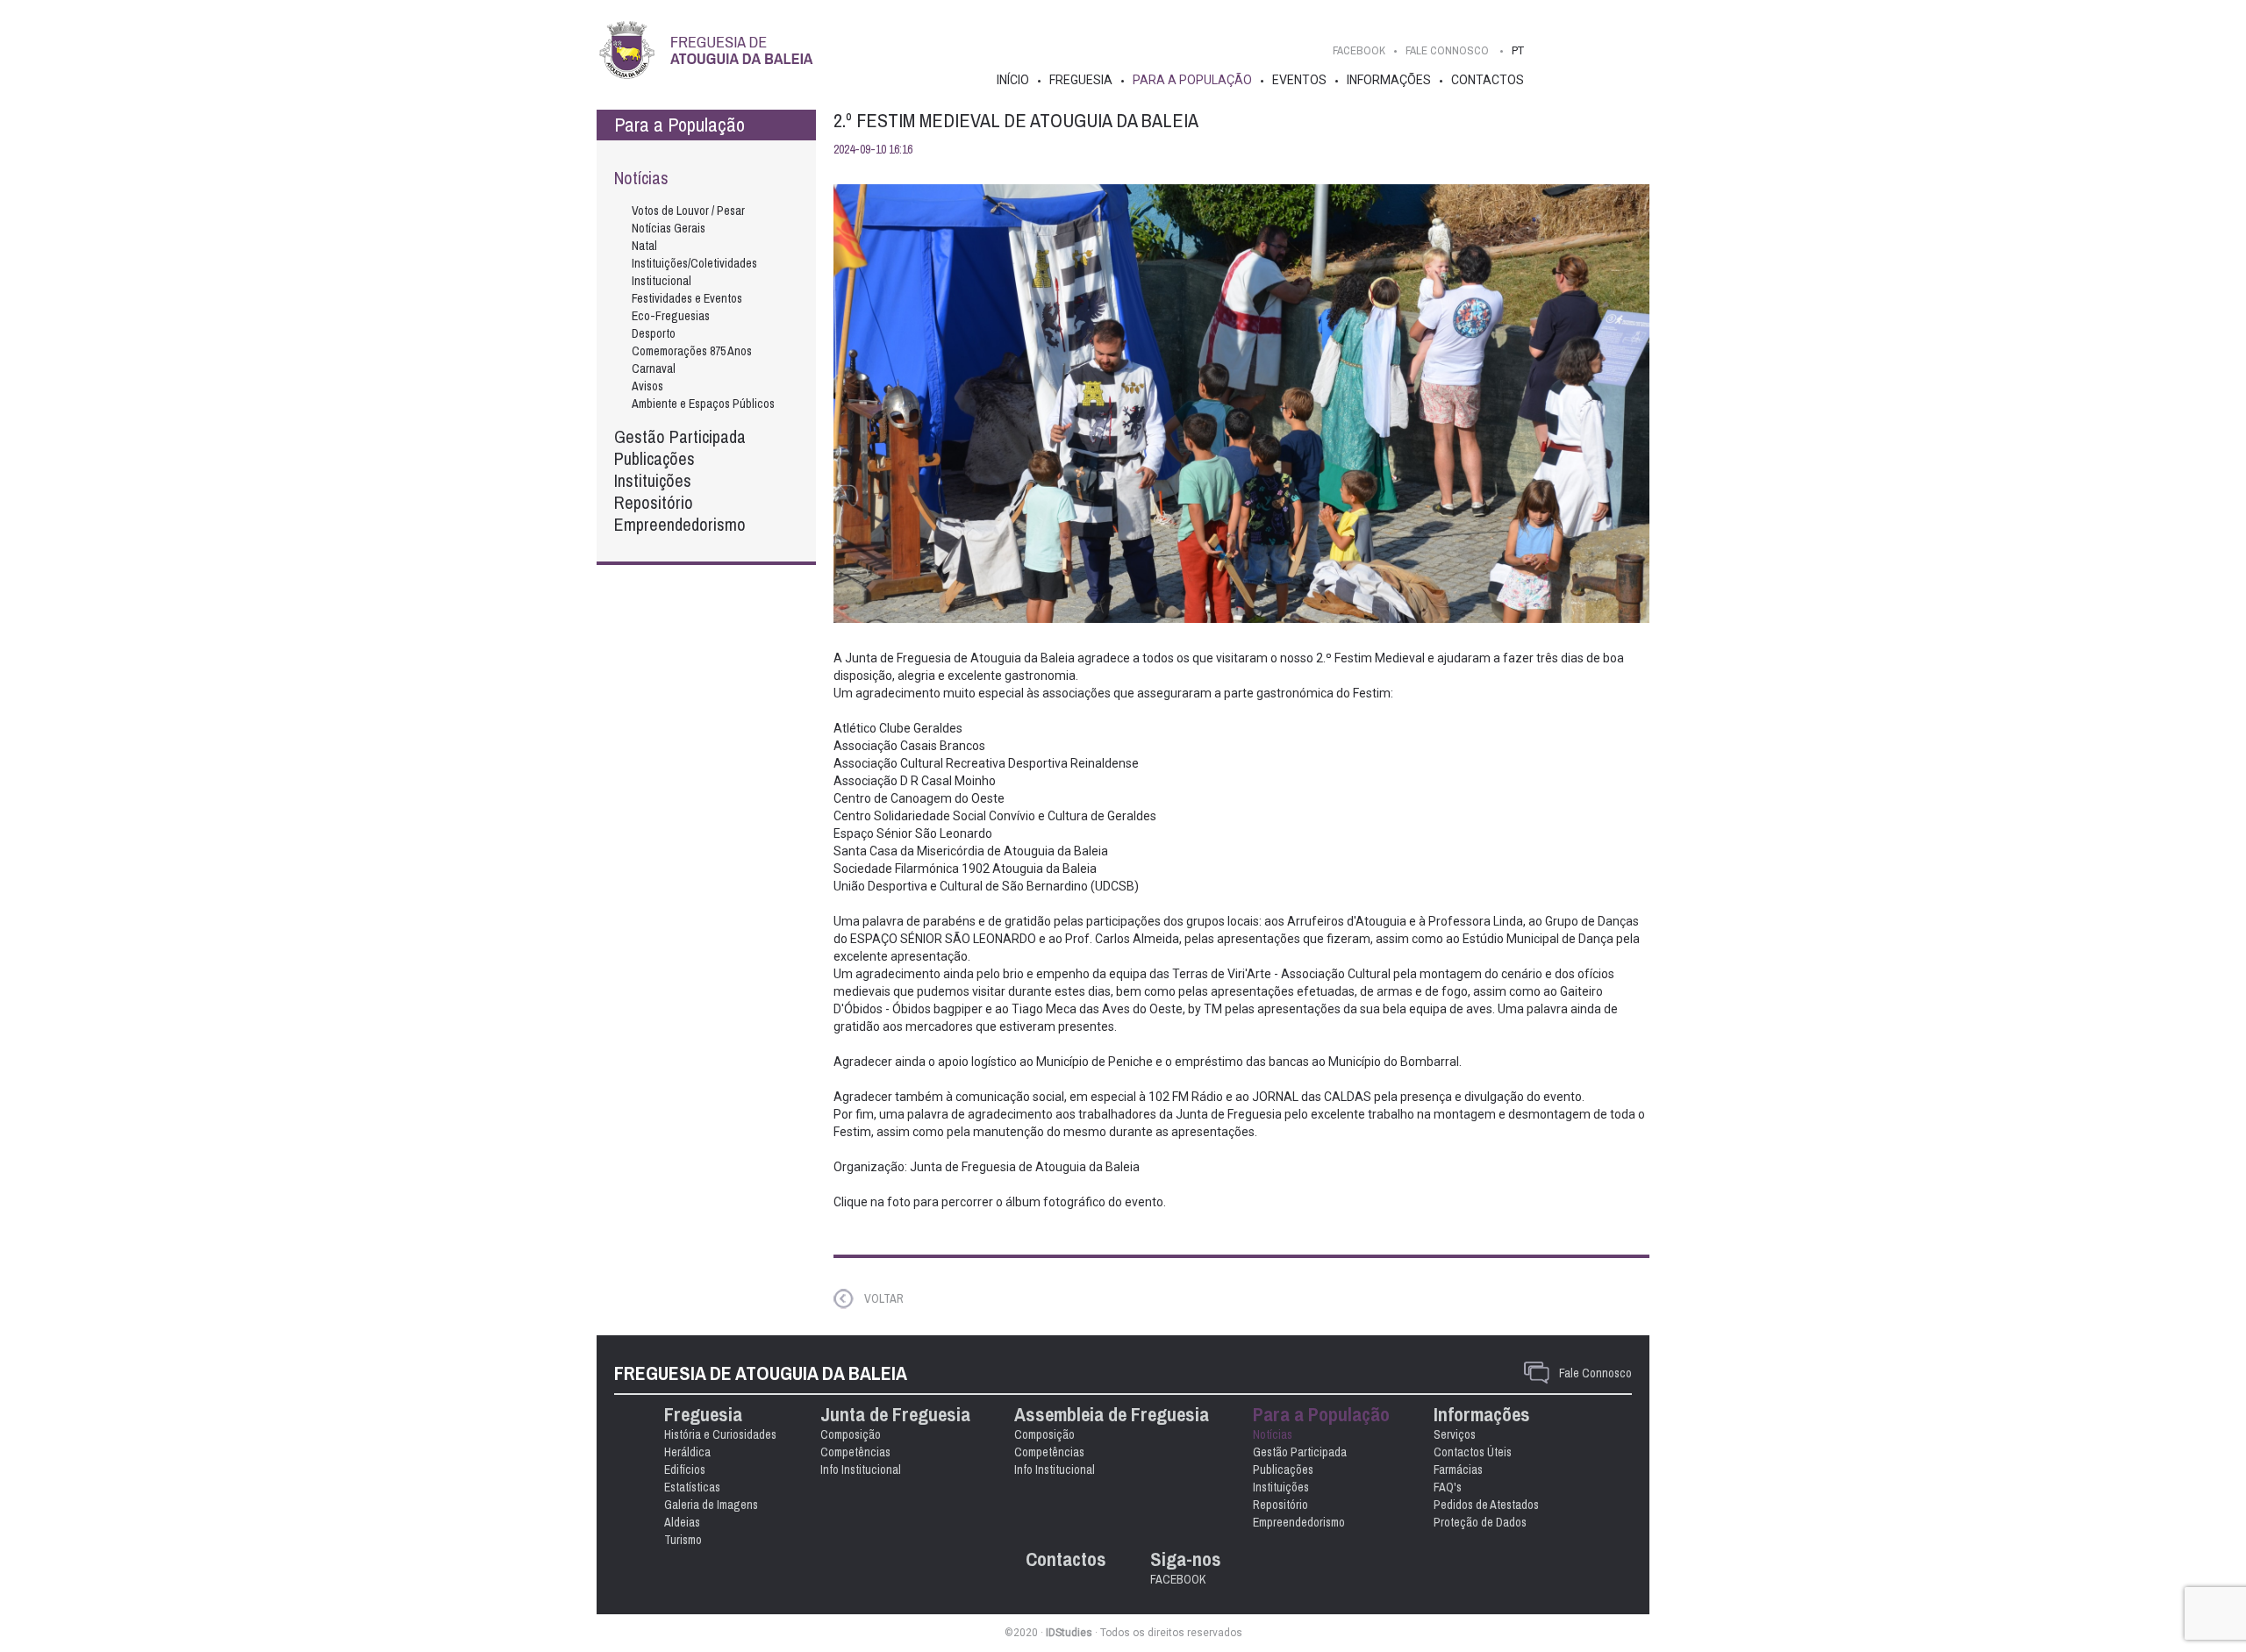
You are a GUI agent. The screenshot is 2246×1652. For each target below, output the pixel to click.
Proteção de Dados (1480, 1522)
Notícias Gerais (669, 228)
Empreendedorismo (680, 524)
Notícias (641, 178)
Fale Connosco (1595, 1373)
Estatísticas (692, 1487)
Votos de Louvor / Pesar (688, 211)
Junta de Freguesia (895, 1415)
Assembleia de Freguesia (1112, 1415)
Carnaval (654, 368)
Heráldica (687, 1452)
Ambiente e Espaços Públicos (703, 404)
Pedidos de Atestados (1486, 1505)
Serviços (1455, 1434)
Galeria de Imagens (711, 1505)
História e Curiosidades (720, 1434)
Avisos (647, 386)
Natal (644, 246)
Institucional (662, 281)
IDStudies (1069, 1633)
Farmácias (1458, 1470)
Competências (855, 1452)
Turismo (683, 1540)
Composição (851, 1434)
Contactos (1488, 80)
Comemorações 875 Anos (692, 351)
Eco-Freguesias (671, 316)
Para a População (1192, 80)
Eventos (1299, 80)
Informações (1389, 80)
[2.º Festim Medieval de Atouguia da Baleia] (1241, 404)
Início (1013, 80)
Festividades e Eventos (687, 298)
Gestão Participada (680, 436)
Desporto (654, 333)
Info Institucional (861, 1470)
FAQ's (1448, 1487)
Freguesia (1081, 80)
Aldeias (682, 1522)
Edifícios (685, 1470)
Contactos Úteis (1473, 1452)
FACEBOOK (1359, 50)
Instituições (653, 480)
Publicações (654, 458)
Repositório (654, 502)
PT (1518, 50)
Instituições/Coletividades (694, 263)
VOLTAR (884, 1298)
